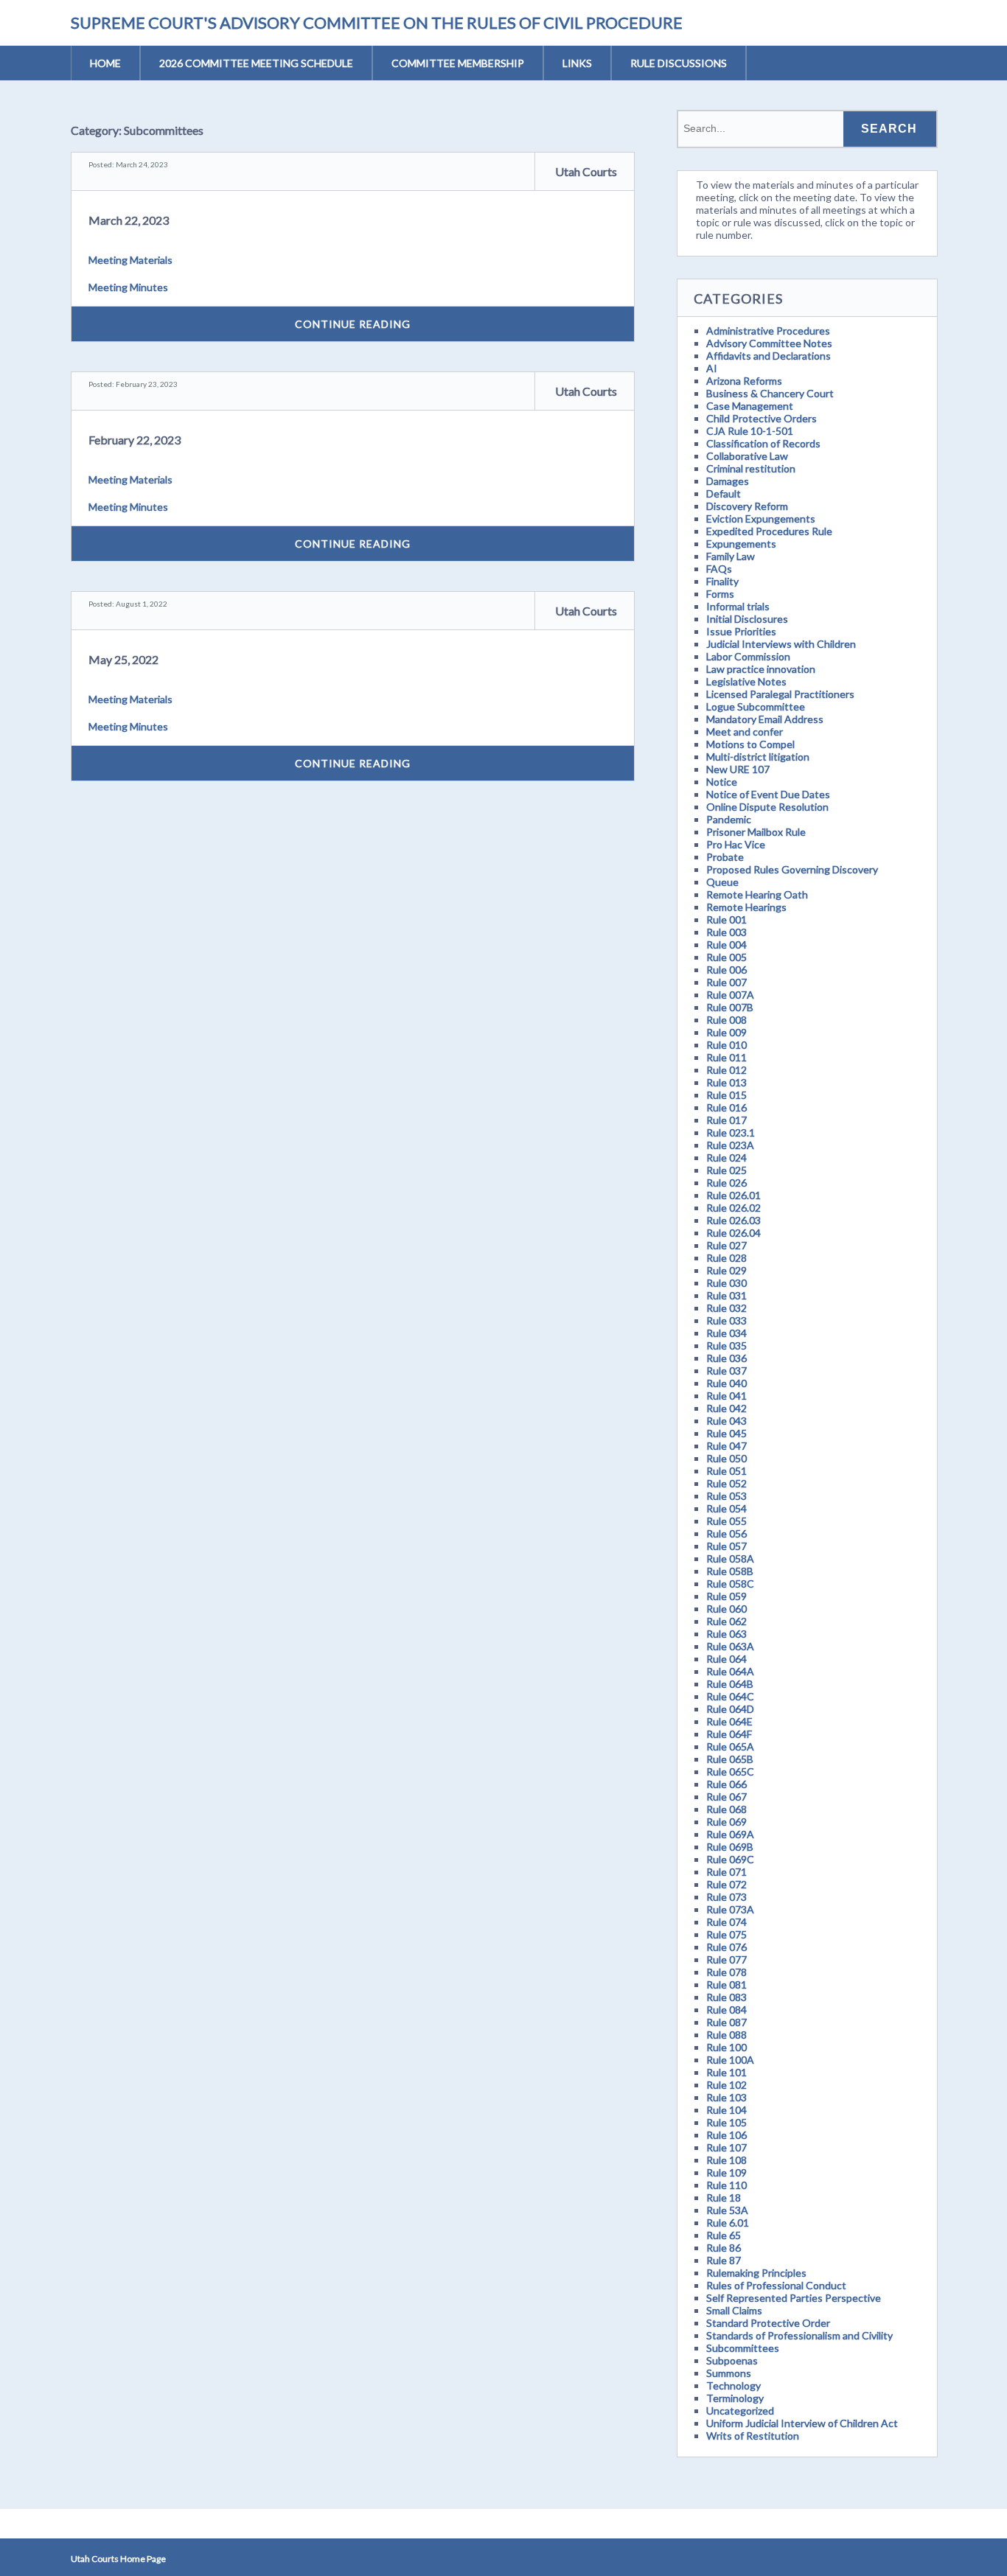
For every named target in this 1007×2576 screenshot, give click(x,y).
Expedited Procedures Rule (769, 531)
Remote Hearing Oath (757, 894)
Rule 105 (726, 2122)
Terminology (735, 2398)
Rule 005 (726, 957)
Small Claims (734, 2310)
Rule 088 (726, 2035)
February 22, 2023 (135, 440)
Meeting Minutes (128, 287)
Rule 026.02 (734, 1208)
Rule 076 (726, 1947)
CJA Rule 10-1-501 (750, 431)
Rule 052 (726, 1483)
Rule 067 (726, 1797)
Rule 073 (726, 1897)
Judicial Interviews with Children (781, 644)
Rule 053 (726, 1496)
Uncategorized (740, 2411)
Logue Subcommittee (756, 706)
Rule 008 (726, 1020)
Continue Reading (353, 324)
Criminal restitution (751, 468)
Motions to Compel (750, 744)
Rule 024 (726, 1158)
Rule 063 (726, 1634)
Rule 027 (726, 1245)
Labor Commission (748, 656)
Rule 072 (726, 1884)
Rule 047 (726, 1446)
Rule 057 (726, 1546)
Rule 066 (726, 1784)
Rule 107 (726, 2147)
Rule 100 (726, 2047)
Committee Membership (458, 63)
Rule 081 (726, 1985)
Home (105, 63)
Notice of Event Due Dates (768, 794)
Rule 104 (726, 2110)
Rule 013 (726, 1082)
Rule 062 (726, 1621)
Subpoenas (732, 2360)
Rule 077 (726, 1959)
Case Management (750, 406)
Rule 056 (726, 1533)
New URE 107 (738, 769)
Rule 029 (726, 1270)
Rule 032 (726, 1308)
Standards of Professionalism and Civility (799, 2335)
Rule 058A (730, 1558)
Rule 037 (726, 1371)
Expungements (741, 544)
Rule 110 (726, 2185)
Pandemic (729, 819)
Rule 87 (724, 2260)
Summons (729, 2373)
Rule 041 (726, 1396)
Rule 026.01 (734, 1195)
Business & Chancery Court (770, 393)
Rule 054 (726, 1508)
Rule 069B (730, 1847)
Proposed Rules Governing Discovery (792, 869)
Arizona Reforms (744, 381)
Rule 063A (730, 1646)
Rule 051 (726, 1471)
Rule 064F (729, 1734)
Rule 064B (730, 1684)
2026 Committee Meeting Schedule (256, 63)
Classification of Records (763, 443)
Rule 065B (730, 1759)
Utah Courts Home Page (118, 2559)
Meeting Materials (130, 260)
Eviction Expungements (761, 519)
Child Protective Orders (762, 418)
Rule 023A (730, 1145)
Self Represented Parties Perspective (794, 2298)
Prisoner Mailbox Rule (756, 832)
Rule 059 (726, 1596)
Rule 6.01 (728, 2223)
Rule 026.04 (734, 1233)
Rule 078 (726, 1972)
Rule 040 (726, 1383)
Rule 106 (726, 2135)
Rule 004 (726, 945)
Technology (734, 2385)
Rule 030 (726, 1283)
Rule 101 (726, 2072)
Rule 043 (726, 1421)
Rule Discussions (679, 63)
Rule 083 (726, 1997)
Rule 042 (726, 1408)
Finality (722, 581)
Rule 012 (726, 1070)
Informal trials (738, 606)
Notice (722, 782)
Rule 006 (726, 970)
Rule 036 (726, 1358)
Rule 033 (726, 1320)
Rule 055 (726, 1521)
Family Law (731, 556)
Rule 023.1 (731, 1132)
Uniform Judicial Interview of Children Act (802, 2423)
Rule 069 (726, 1822)
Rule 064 (726, 1659)
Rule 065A (730, 1746)
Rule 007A (730, 995)
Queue (722, 882)
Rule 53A (727, 2210)
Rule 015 (726, 1095)
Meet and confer (745, 732)
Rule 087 (726, 2022)
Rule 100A (730, 2060)
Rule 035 (726, 1345)
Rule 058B (730, 1571)
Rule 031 (726, 1295)
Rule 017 (726, 1120)
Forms (720, 594)
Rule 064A (730, 1671)
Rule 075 (726, 1934)
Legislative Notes (746, 681)
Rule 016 (726, 1107)
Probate (725, 857)
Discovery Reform (747, 506)
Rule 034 (726, 1333)
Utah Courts (586, 171)
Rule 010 (726, 1045)
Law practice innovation (761, 669)
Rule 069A (730, 1834)
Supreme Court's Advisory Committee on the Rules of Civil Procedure (377, 22)
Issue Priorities (741, 631)
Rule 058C (730, 1584)
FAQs (719, 569)
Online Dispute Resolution (767, 807)
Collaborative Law (747, 456)
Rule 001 (726, 919)
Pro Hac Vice (736, 844)
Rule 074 (726, 1922)
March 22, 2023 (129, 220)
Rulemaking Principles (756, 2273)
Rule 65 (724, 2235)
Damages (728, 481)
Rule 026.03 (734, 1220)
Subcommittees (743, 2348)
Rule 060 (726, 1609)
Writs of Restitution (753, 2436)
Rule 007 (726, 982)
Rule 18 (724, 2198)
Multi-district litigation (758, 757)
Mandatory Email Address (765, 719)
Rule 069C (730, 1859)
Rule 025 (726, 1170)
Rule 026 (726, 1183)
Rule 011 (726, 1057)
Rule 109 (726, 2172)
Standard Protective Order (768, 2323)
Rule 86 (724, 2248)
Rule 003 (726, 932)
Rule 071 (726, 1872)
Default (724, 493)
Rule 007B (730, 1007)
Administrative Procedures (768, 331)
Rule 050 (726, 1458)
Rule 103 (726, 2097)
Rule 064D (730, 1709)
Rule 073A (730, 1909)
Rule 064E (729, 1721)
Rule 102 (726, 2085)
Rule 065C (730, 1772)
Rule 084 (726, 2010)
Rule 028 (726, 1258)
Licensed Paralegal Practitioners (780, 694)
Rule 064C (730, 1696)
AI (712, 368)
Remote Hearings (746, 907)
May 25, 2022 (123, 659)
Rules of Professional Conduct (776, 2285)
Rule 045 (726, 1433)
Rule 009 (726, 1032)
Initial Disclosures (747, 619)
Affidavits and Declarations (769, 356)
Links (577, 63)
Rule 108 (726, 2160)
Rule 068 (726, 1809)
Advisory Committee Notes (769, 343)
